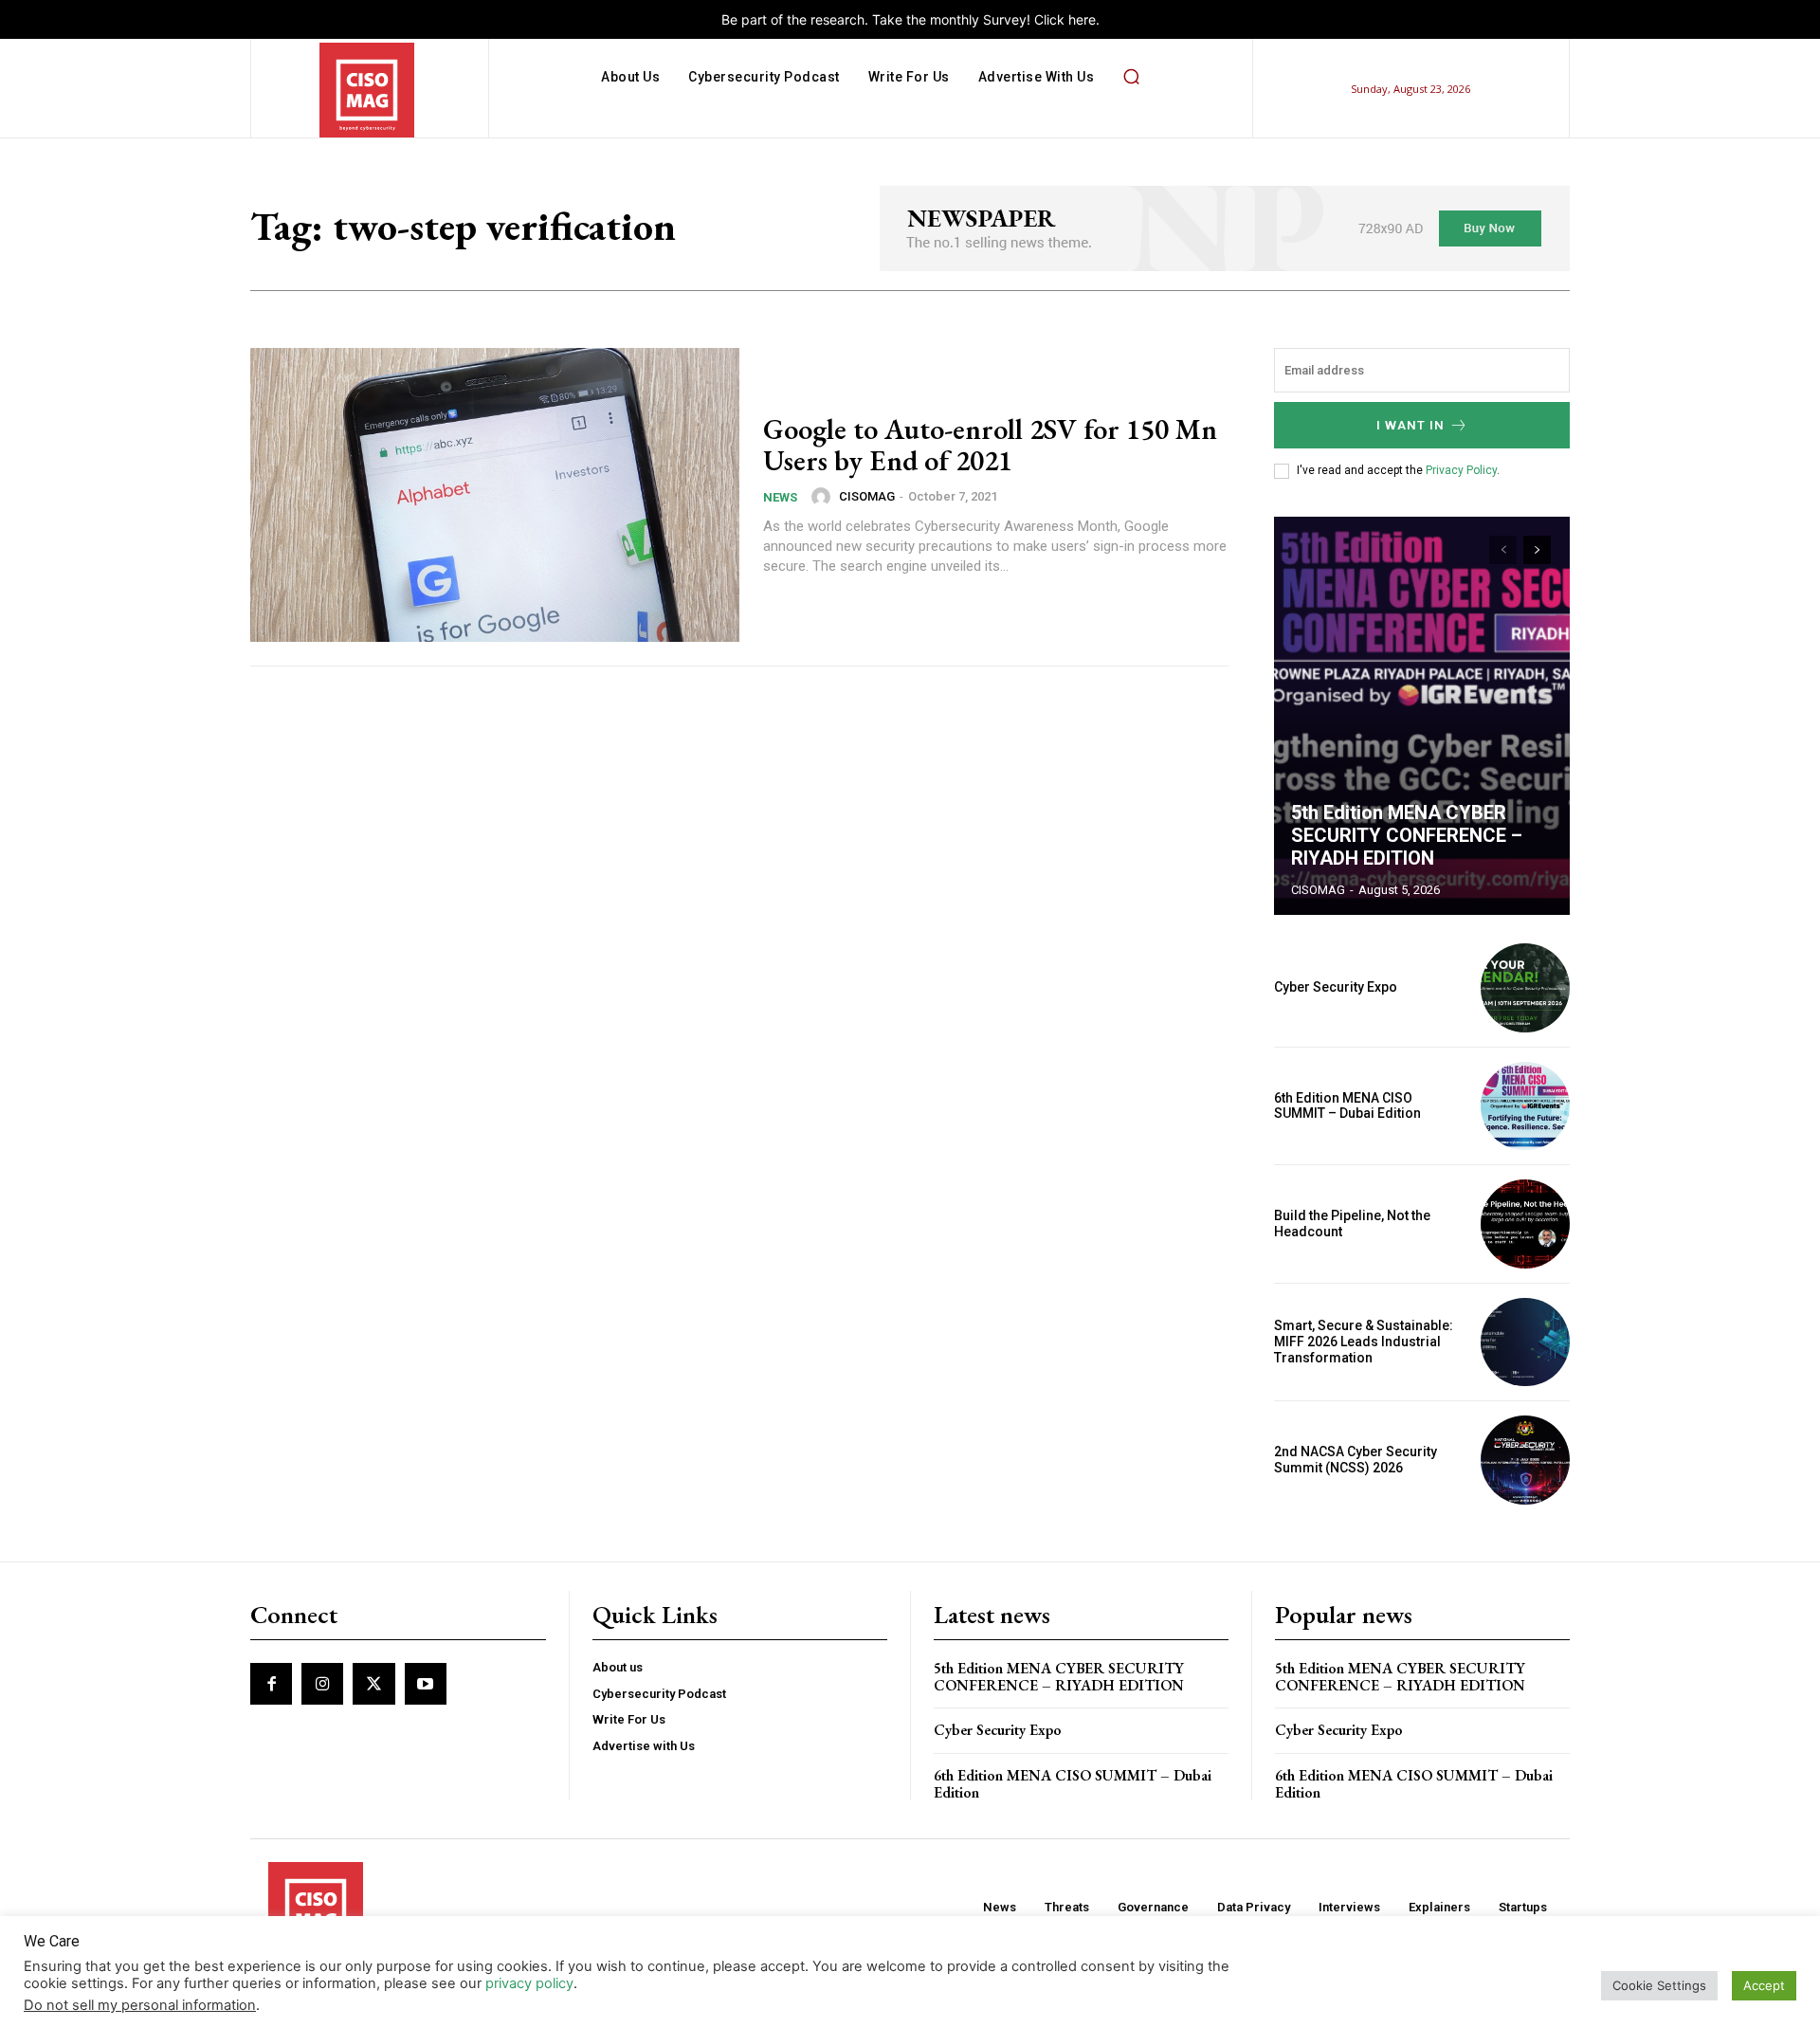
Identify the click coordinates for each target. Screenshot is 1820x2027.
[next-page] (1537, 550)
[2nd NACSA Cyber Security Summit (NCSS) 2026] (1525, 1460)
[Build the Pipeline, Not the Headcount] (1525, 1224)
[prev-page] (1503, 550)
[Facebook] (271, 1684)
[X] (373, 1684)
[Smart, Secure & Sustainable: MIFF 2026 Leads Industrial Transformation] (1525, 1342)
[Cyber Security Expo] (1525, 988)
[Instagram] (322, 1684)
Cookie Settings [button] (1659, 1985)
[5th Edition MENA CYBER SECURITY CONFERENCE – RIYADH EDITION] (1422, 716)
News (780, 497)
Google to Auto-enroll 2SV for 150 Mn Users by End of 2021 (990, 445)
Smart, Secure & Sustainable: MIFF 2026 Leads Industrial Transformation (1364, 1342)
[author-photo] (824, 497)
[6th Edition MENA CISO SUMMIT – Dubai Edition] (1525, 1106)
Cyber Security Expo (1336, 987)
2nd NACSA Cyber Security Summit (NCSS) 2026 (1356, 1460)
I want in (1410, 425)
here (1082, 19)
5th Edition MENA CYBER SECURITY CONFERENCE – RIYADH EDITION (1407, 835)
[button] (1131, 77)
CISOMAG (867, 496)
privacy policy (529, 1983)
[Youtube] (426, 1684)
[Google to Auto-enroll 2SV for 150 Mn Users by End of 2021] (495, 495)
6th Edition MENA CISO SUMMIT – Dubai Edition (1347, 1106)
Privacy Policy (1461, 470)
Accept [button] (1764, 1985)
